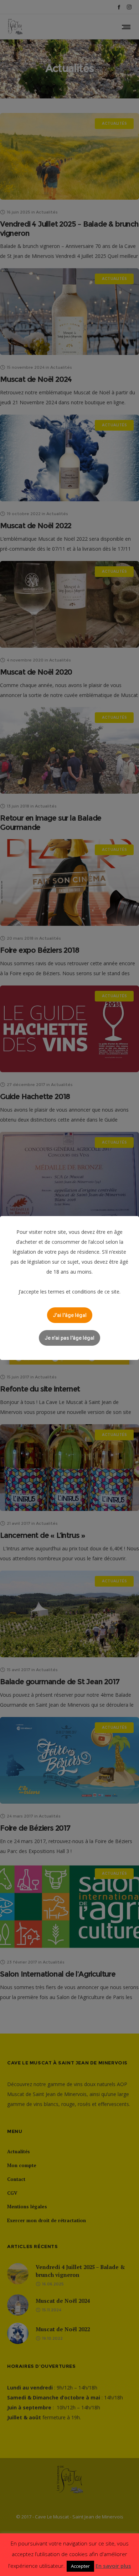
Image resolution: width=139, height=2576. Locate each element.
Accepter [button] (80, 2566)
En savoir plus (113, 2566)
